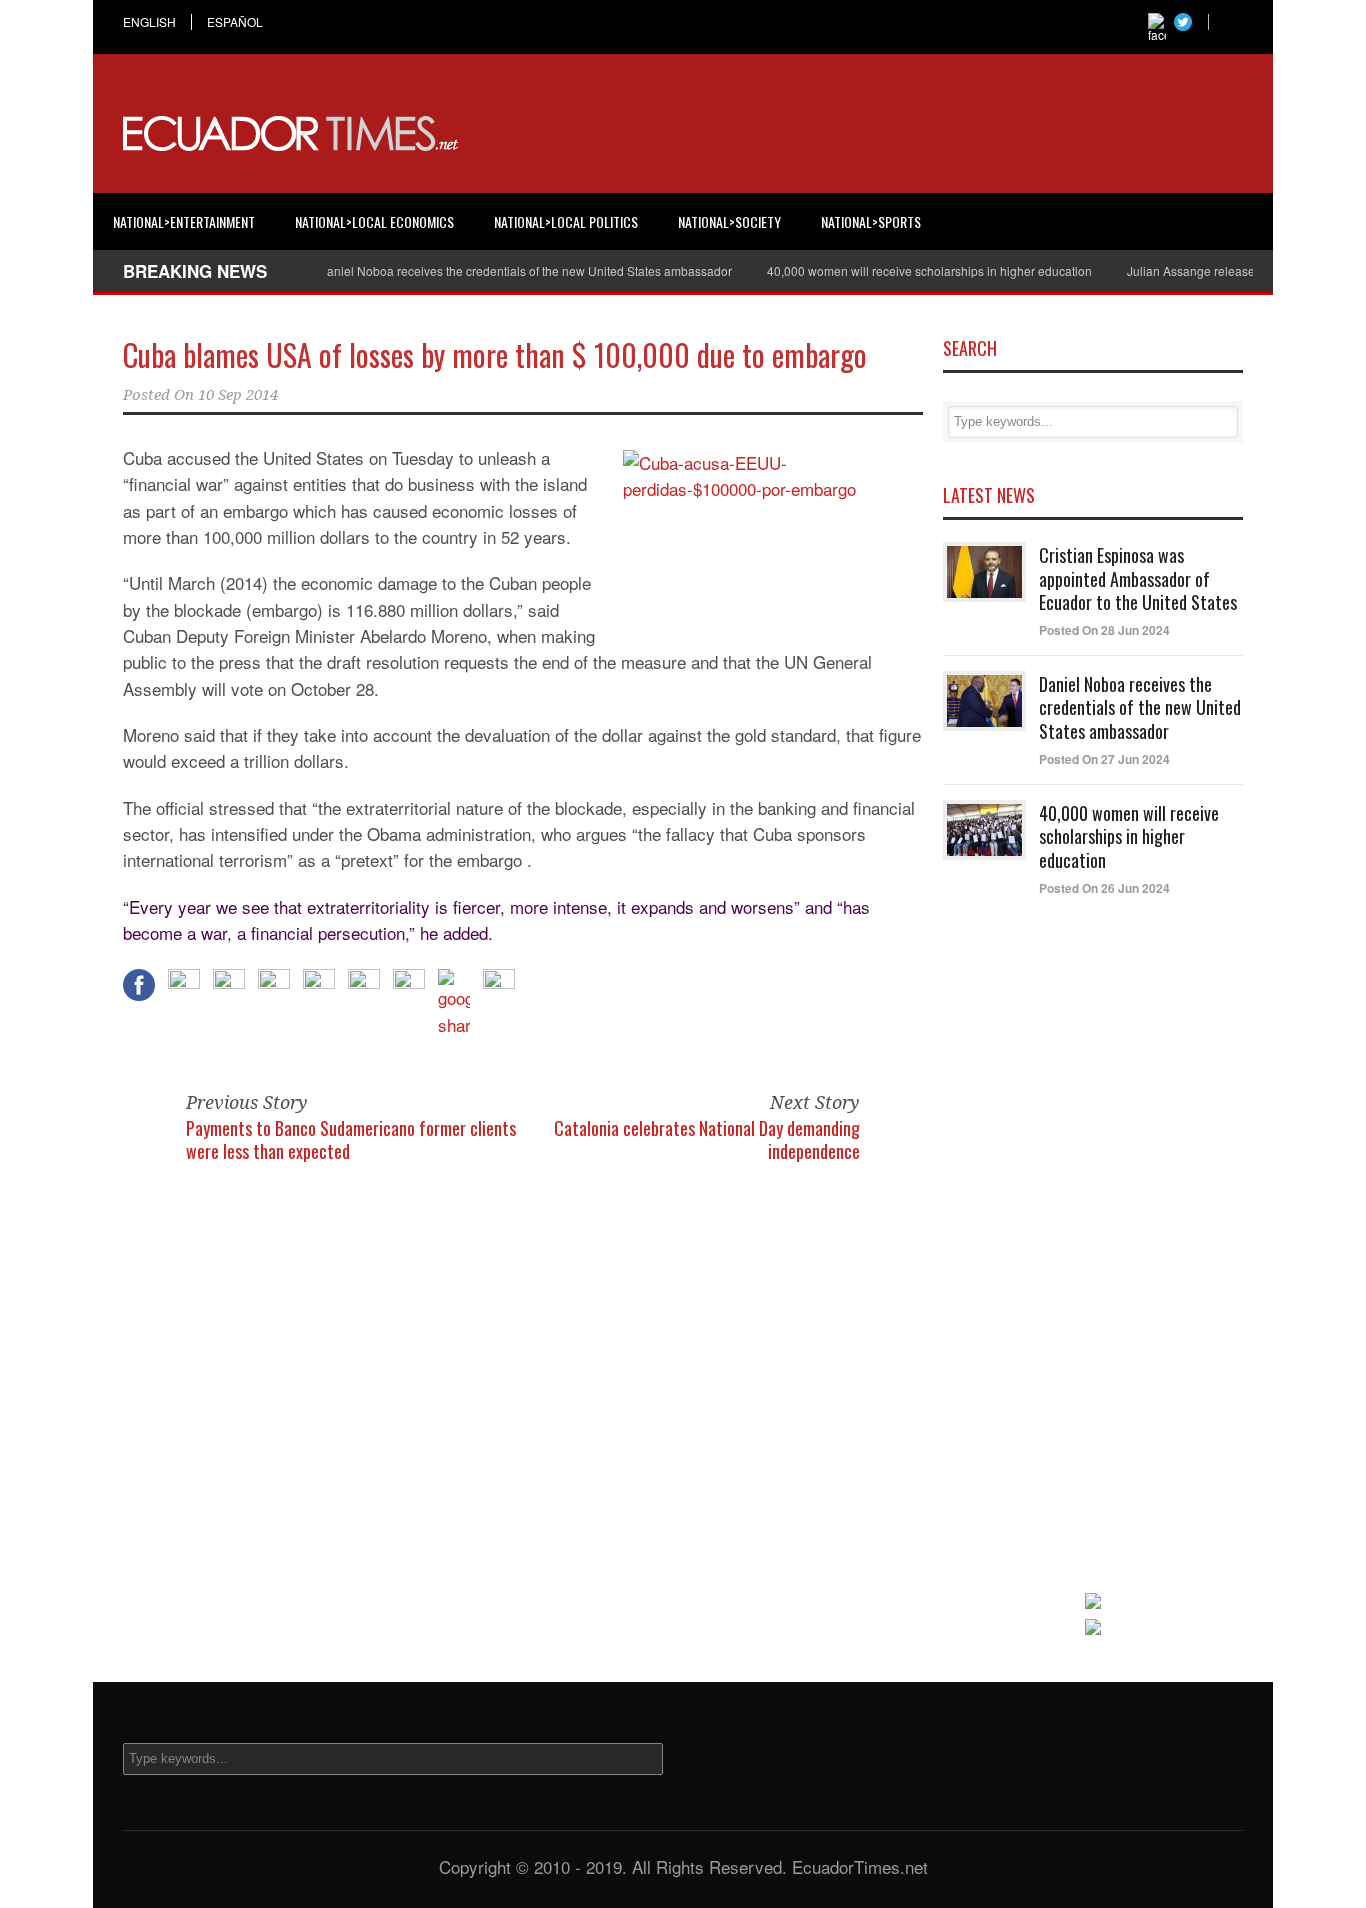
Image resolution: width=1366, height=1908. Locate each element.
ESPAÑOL (235, 22)
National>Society (729, 221)
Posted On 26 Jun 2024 (1104, 888)
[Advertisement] (879, 134)
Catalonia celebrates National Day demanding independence (707, 1139)
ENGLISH (149, 22)
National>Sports (871, 221)
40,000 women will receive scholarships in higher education (907, 270)
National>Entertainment (184, 221)
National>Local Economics (374, 221)
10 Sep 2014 (238, 395)
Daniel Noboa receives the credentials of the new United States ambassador (503, 270)
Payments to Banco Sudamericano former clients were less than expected (351, 1139)
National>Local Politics (566, 221)
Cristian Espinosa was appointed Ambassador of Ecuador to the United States (1138, 578)
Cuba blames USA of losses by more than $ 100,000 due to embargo (495, 354)
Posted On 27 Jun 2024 (1104, 759)
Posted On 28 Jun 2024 (1104, 630)
